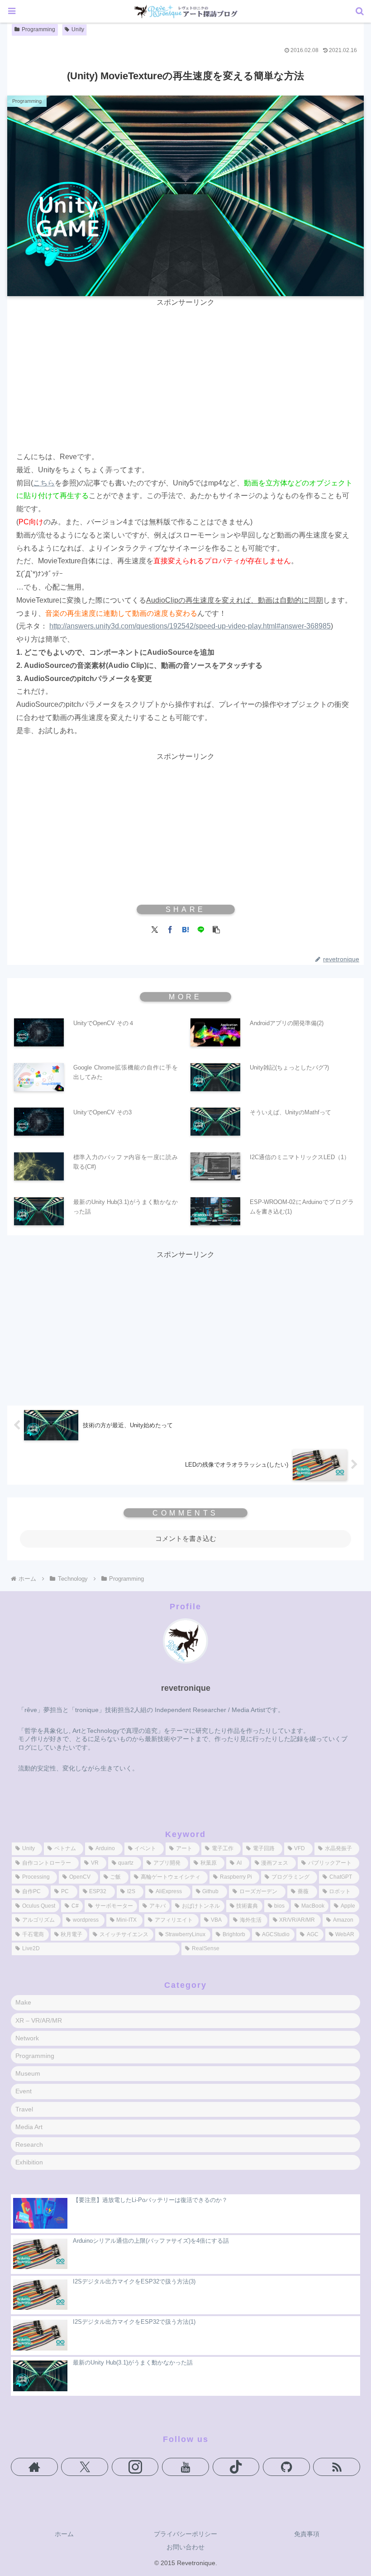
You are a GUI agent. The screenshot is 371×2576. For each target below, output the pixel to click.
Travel (24, 2109)
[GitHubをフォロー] (286, 2467)
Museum (28, 2073)
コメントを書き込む (186, 1538)
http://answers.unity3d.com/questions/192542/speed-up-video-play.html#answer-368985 (190, 626)
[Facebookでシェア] (170, 929)
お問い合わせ (185, 2547)
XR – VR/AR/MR (39, 2020)
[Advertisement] (185, 373)
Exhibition (29, 2162)
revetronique (186, 1688)
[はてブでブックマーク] (185, 929)
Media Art (29, 2127)
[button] (216, 929)
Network (27, 2038)
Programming (38, 29)
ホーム (64, 2534)
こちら (44, 483)
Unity (78, 29)
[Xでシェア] (155, 929)
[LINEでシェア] (201, 929)
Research (29, 2144)
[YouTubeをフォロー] (185, 2467)
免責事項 (307, 2534)
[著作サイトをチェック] (34, 2467)
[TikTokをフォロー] (236, 2467)
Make (23, 2002)
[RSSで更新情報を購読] (337, 2467)
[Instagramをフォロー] (135, 2467)
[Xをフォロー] (85, 2467)
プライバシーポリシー (185, 2534)
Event (24, 2091)
